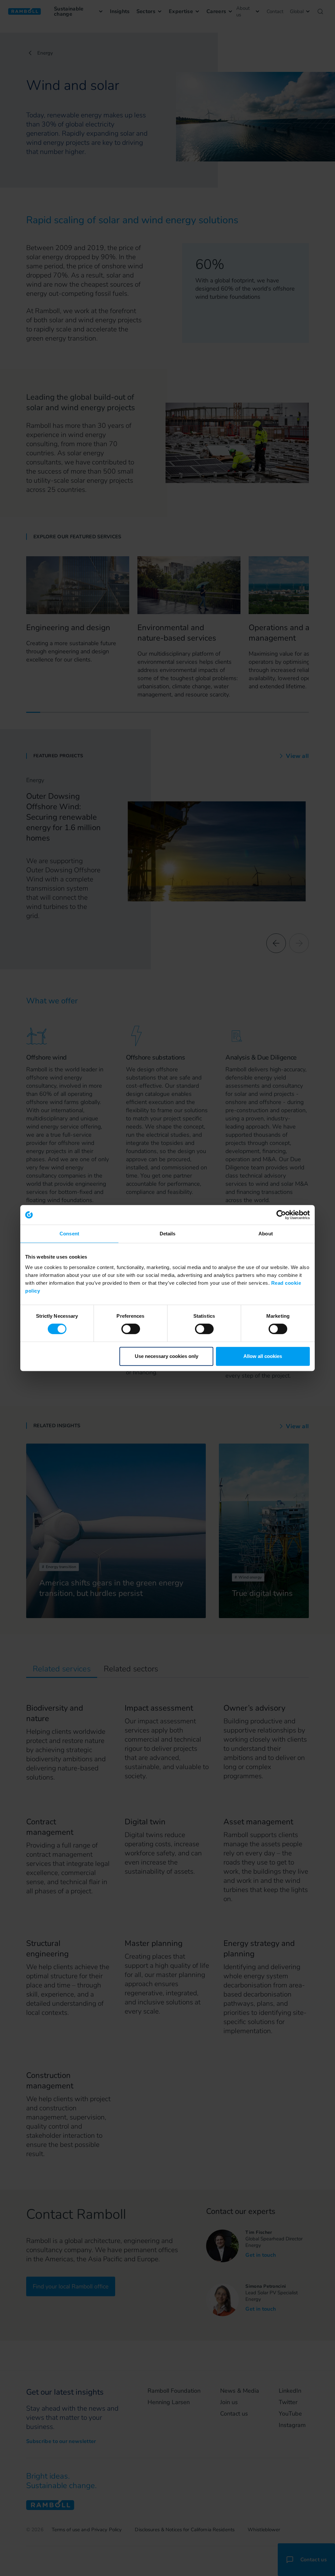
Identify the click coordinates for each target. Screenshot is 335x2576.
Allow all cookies (263, 1356)
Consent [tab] (69, 1234)
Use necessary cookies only (167, 1356)
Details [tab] (168, 1234)
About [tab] (266, 1234)
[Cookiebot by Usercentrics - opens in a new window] (281, 1215)
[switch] (131, 1329)
